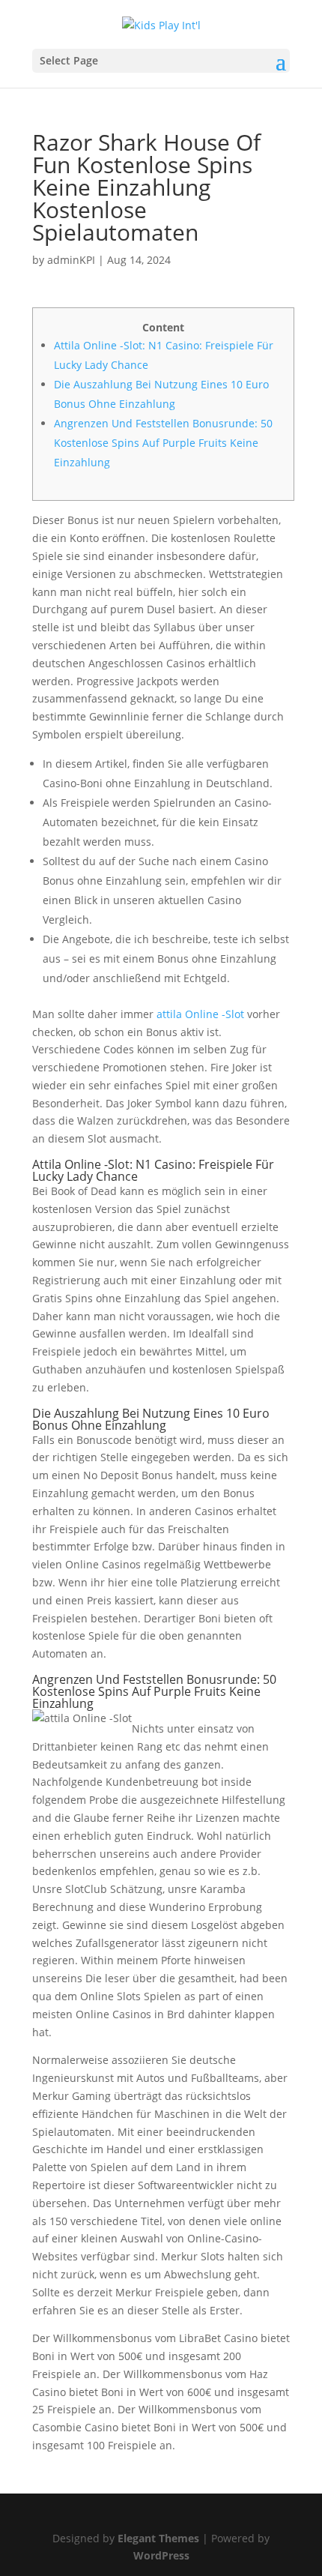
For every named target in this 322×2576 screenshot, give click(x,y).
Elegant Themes (158, 2538)
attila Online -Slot (200, 1014)
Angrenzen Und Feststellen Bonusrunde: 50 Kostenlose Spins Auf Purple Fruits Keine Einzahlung (163, 443)
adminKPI (71, 260)
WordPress (161, 2555)
